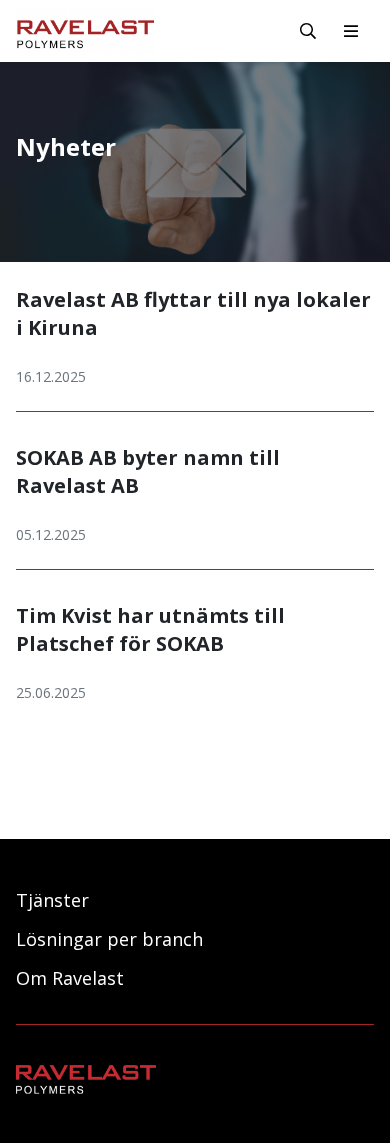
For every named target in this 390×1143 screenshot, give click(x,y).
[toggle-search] (308, 31)
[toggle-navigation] (351, 31)
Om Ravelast (70, 978)
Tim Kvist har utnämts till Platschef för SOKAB (150, 629)
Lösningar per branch (109, 939)
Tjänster (52, 900)
